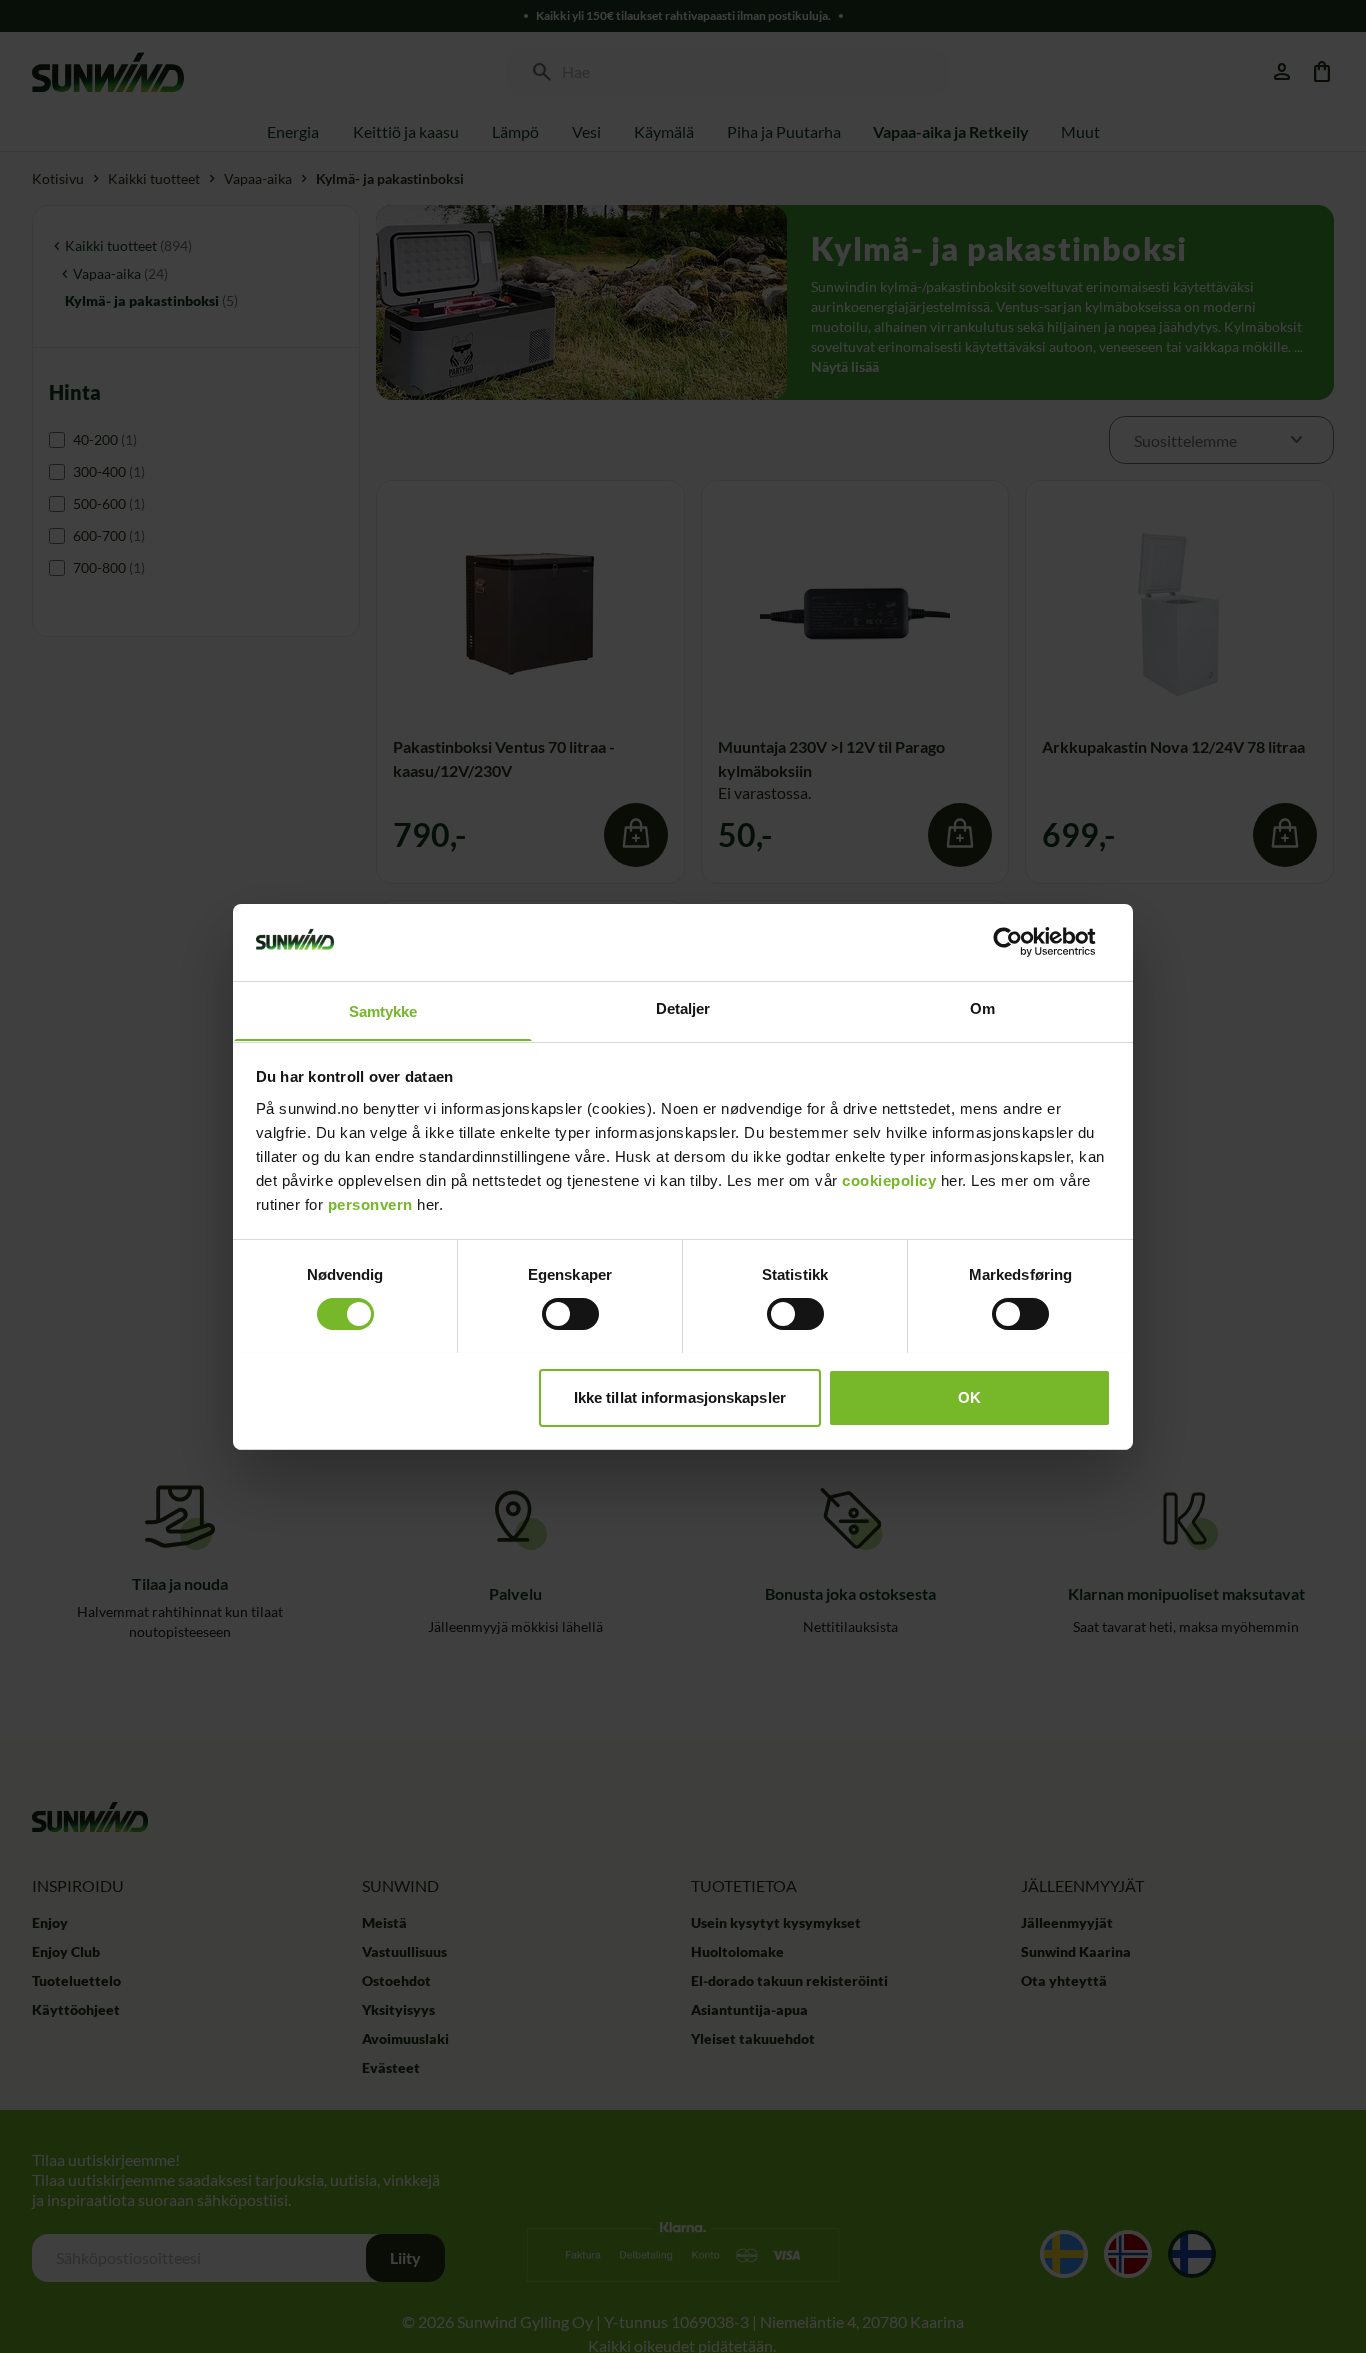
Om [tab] (982, 1007)
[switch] (570, 1314)
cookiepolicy (889, 1179)
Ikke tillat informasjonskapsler (680, 1396)
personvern (370, 1203)
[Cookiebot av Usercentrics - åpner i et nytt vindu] (1023, 942)
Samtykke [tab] (383, 1010)
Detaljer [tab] (683, 1007)
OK (969, 1396)
